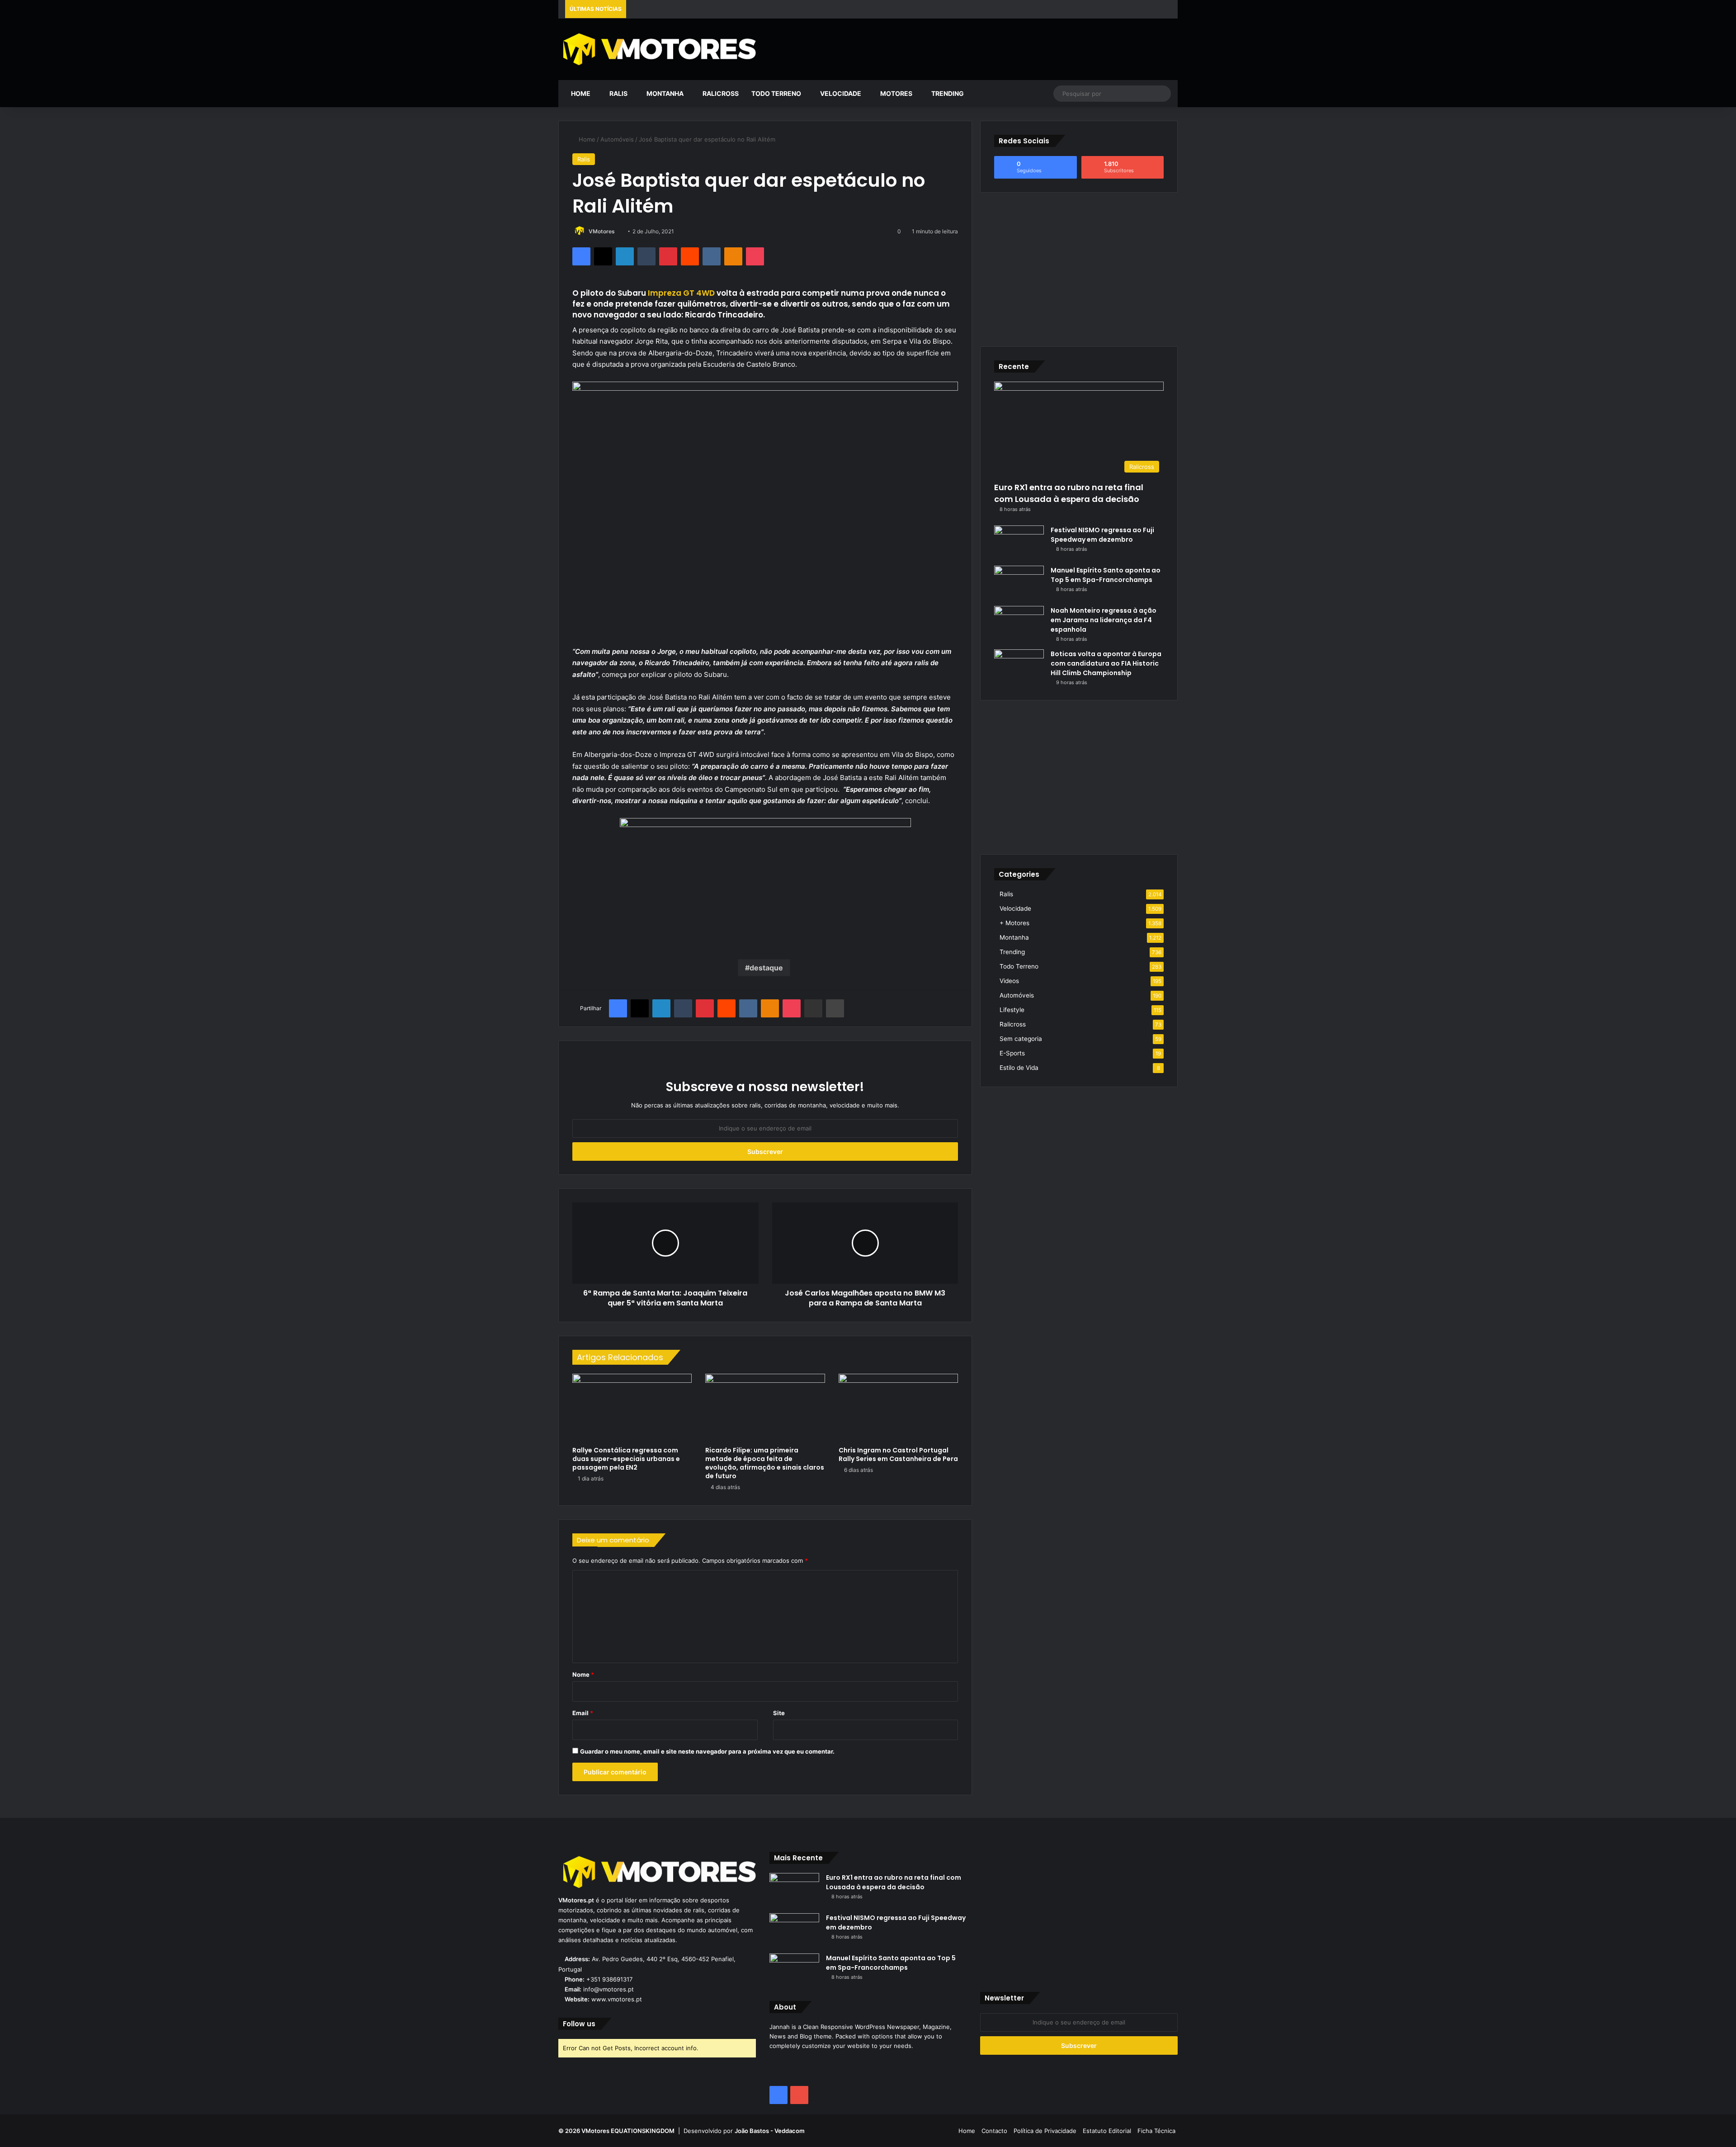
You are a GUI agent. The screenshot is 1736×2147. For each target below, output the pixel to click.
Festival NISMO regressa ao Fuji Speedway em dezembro (1102, 535)
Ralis (618, 93)
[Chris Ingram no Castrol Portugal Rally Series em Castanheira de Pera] (898, 1407)
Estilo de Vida (1019, 1068)
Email (583, 1713)
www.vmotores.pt (617, 1999)
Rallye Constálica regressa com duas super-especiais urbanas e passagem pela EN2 (626, 1459)
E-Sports (1012, 1053)
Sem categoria (1021, 1039)
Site (779, 1713)
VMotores (602, 231)
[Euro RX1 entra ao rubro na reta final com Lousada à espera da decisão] (794, 1890)
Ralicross (720, 93)
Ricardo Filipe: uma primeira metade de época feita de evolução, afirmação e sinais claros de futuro (765, 1463)
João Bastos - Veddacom (770, 2131)
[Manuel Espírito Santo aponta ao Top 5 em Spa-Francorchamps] (1019, 583)
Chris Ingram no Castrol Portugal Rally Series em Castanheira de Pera (898, 1454)
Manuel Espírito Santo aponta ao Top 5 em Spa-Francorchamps (1106, 575)
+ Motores (1014, 923)
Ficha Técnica (1156, 2131)
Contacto (994, 2131)
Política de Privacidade (1045, 2131)
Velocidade (840, 93)
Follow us (579, 2024)
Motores (896, 93)
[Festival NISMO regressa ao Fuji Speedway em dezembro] (1019, 542)
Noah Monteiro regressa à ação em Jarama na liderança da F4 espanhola (1104, 620)
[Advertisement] (973, 48)
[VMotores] (657, 49)
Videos (1009, 981)
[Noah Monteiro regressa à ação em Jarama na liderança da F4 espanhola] (1019, 623)
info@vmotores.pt (609, 1989)
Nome (583, 1674)
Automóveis (617, 139)
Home (580, 93)
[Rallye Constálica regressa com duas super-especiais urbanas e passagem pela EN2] (632, 1407)
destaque (766, 968)
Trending (947, 93)
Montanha (664, 93)
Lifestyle (1012, 1010)
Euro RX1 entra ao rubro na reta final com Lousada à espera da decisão (1069, 493)
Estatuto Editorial (1107, 2131)
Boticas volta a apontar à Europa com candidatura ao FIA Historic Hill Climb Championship (1106, 663)
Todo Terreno (776, 93)
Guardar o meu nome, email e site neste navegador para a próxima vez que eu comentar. (707, 1751)
